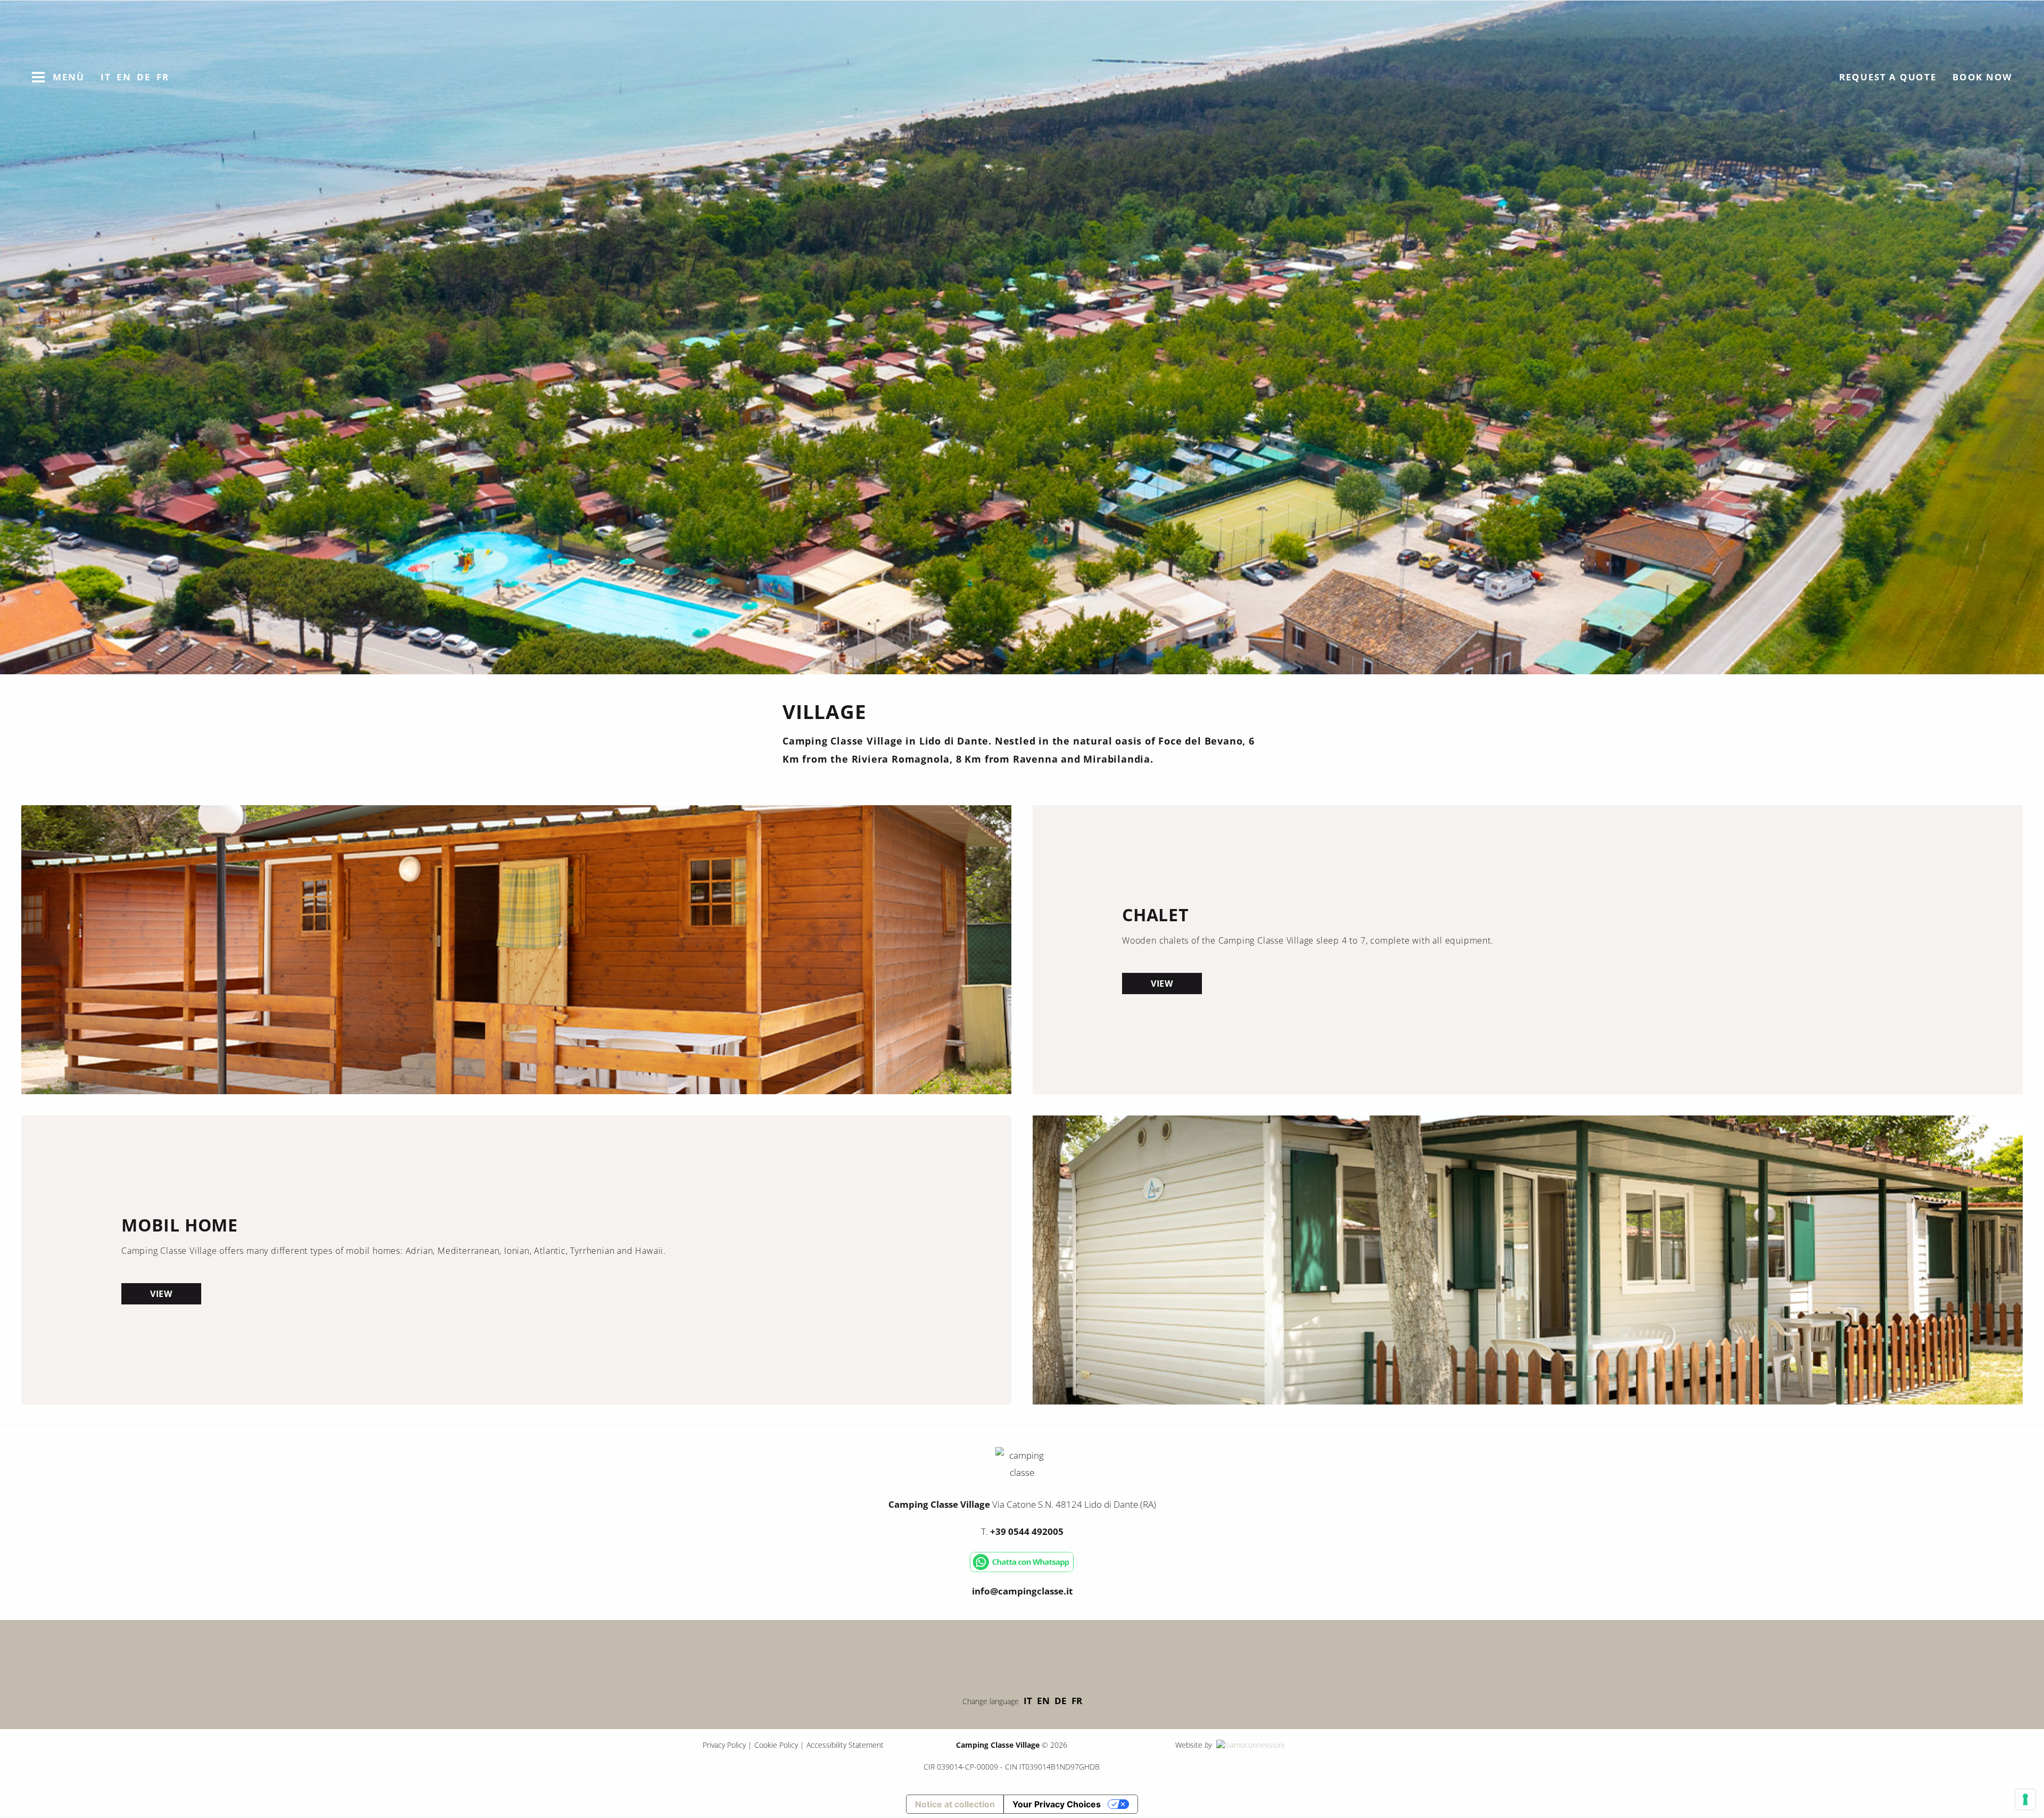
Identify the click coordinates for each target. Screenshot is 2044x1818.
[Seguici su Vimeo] (1022, 1655)
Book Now (1982, 77)
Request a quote (1888, 77)
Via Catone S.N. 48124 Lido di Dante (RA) (1022, 1504)
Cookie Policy (776, 1745)
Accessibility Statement (845, 1745)
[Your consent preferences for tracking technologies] (2025, 1799)
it (1028, 1701)
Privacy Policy (724, 1745)
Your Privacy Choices (1057, 1804)
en (1043, 1701)
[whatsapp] (1022, 1570)
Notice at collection (955, 1804)
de (1061, 1701)
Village (982, 143)
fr (1077, 1701)
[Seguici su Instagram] (1054, 1655)
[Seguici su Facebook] (990, 1655)
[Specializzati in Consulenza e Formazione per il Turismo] (1249, 1745)
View (1162, 984)
